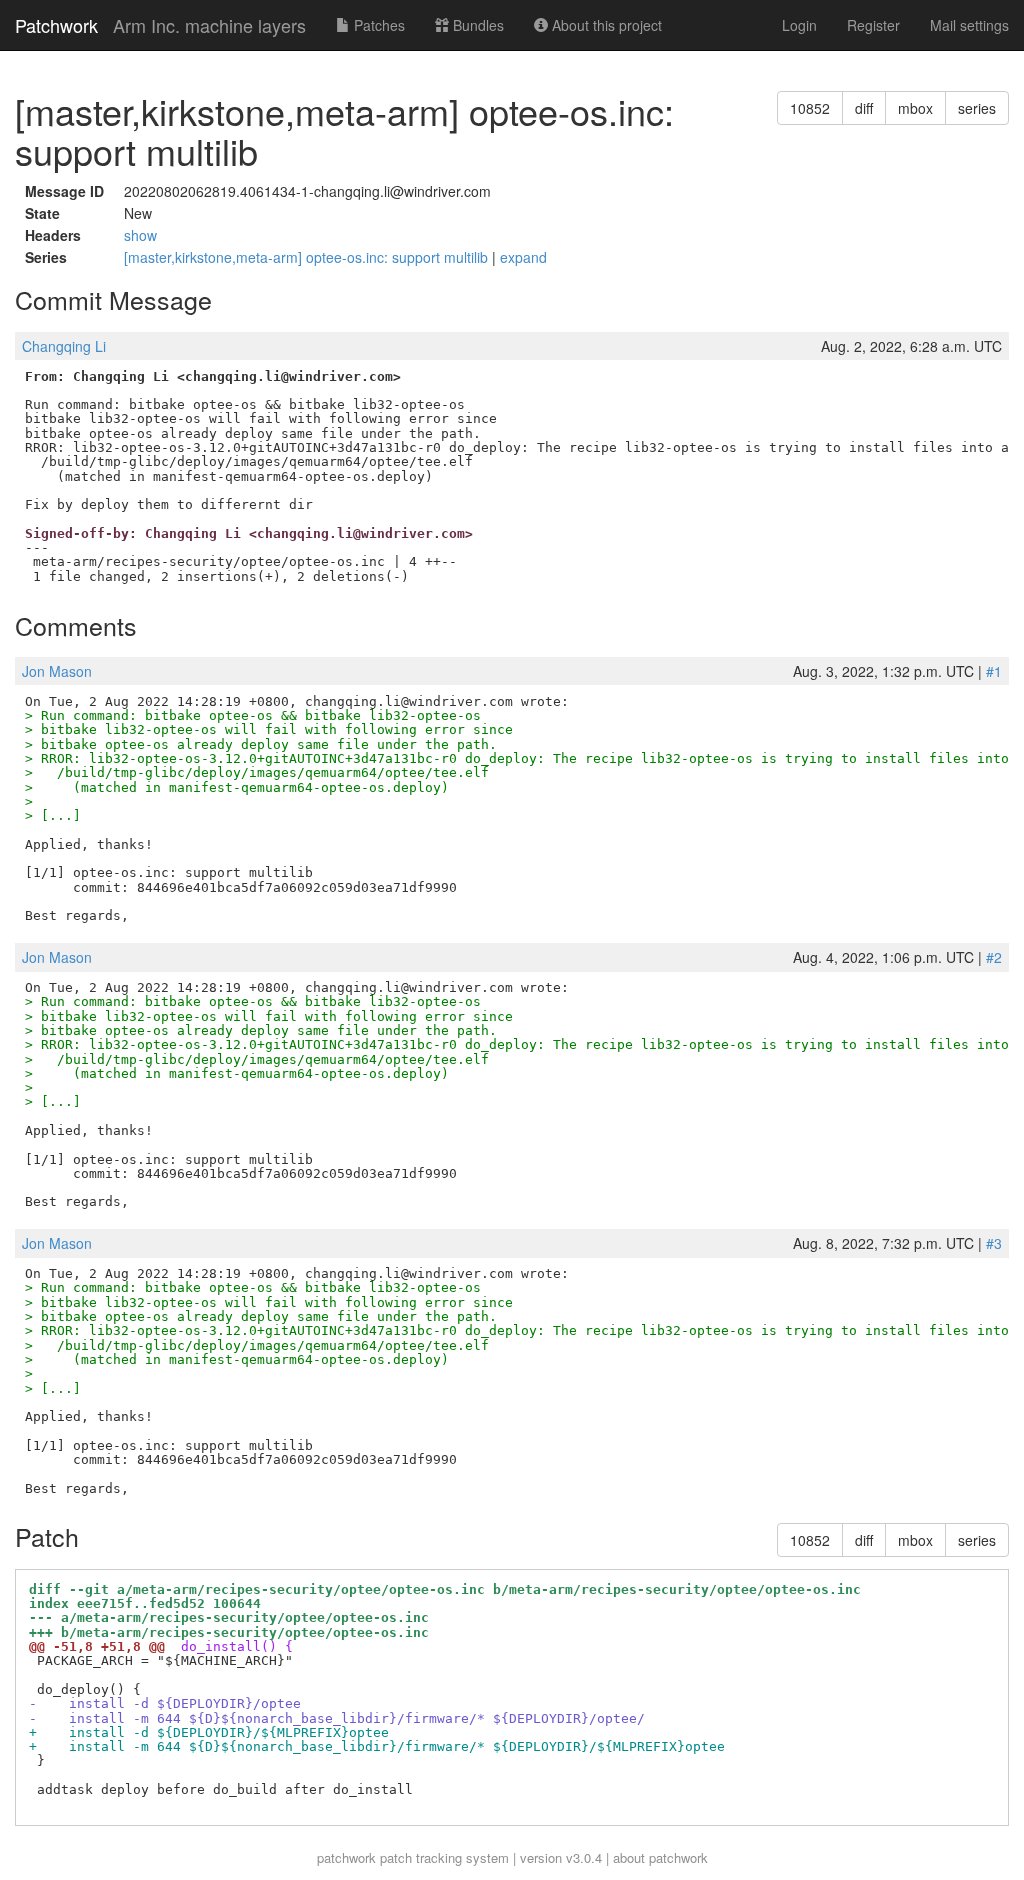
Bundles (476, 25)
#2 (994, 957)
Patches (377, 25)
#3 (994, 1243)
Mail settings (969, 25)
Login (799, 25)
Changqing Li (64, 346)
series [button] (977, 108)
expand (523, 257)
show (140, 235)
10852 (810, 108)
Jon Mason (57, 671)
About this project (605, 25)
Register (873, 25)
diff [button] (864, 108)
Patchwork (56, 25)
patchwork (346, 1857)
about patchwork (660, 1857)
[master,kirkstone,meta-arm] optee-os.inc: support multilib (308, 257)
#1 (994, 671)
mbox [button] (915, 108)
